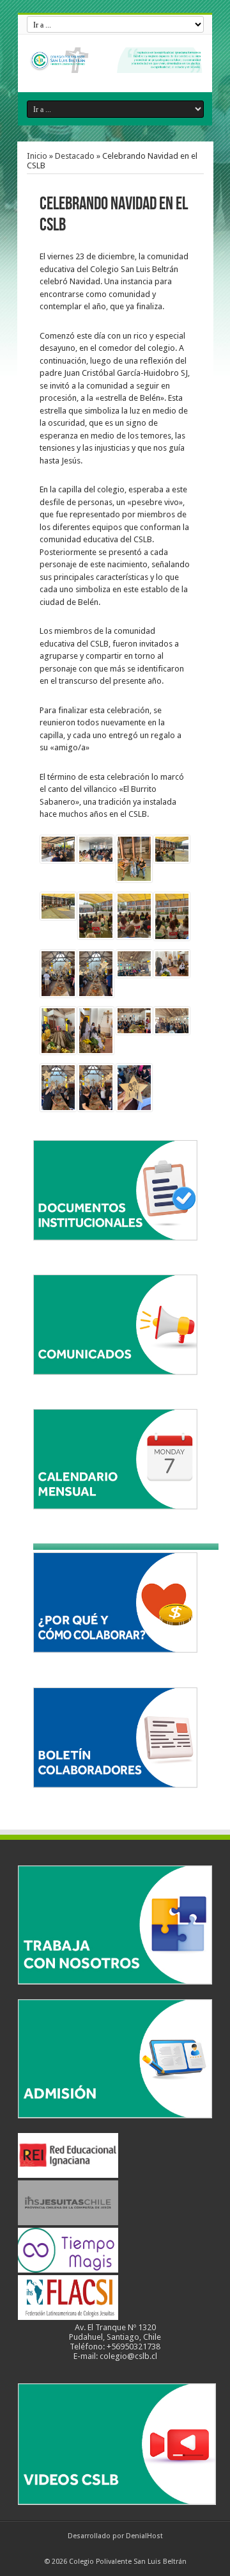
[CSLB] (115, 63)
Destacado (75, 156)
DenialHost (144, 2536)
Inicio (37, 156)
